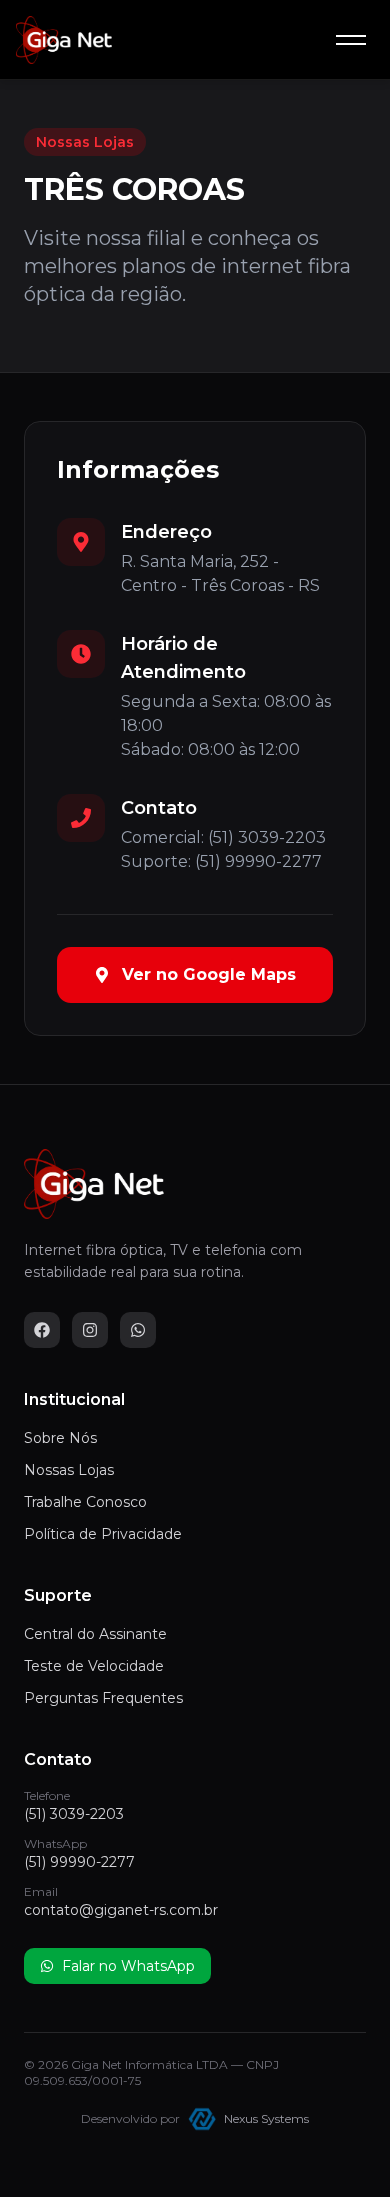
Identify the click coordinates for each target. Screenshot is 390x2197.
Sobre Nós (60, 1438)
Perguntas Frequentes (103, 1698)
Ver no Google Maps (209, 974)
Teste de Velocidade (94, 1666)
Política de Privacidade (103, 1534)
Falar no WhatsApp (128, 1966)
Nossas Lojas (69, 1470)
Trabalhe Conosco (85, 1502)
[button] (351, 40)
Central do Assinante (95, 1634)
